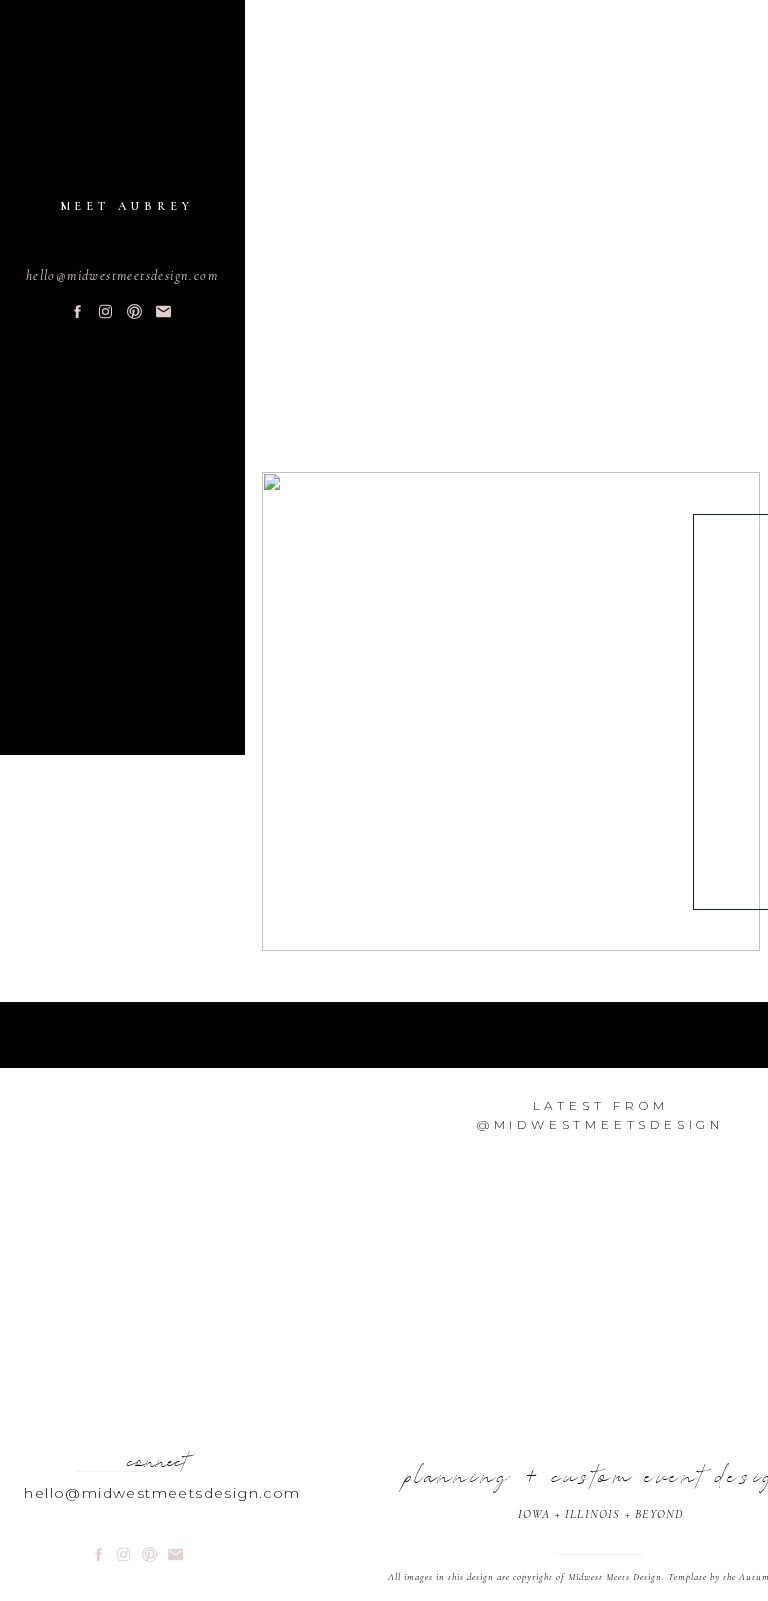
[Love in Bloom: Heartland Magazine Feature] (511, 711)
